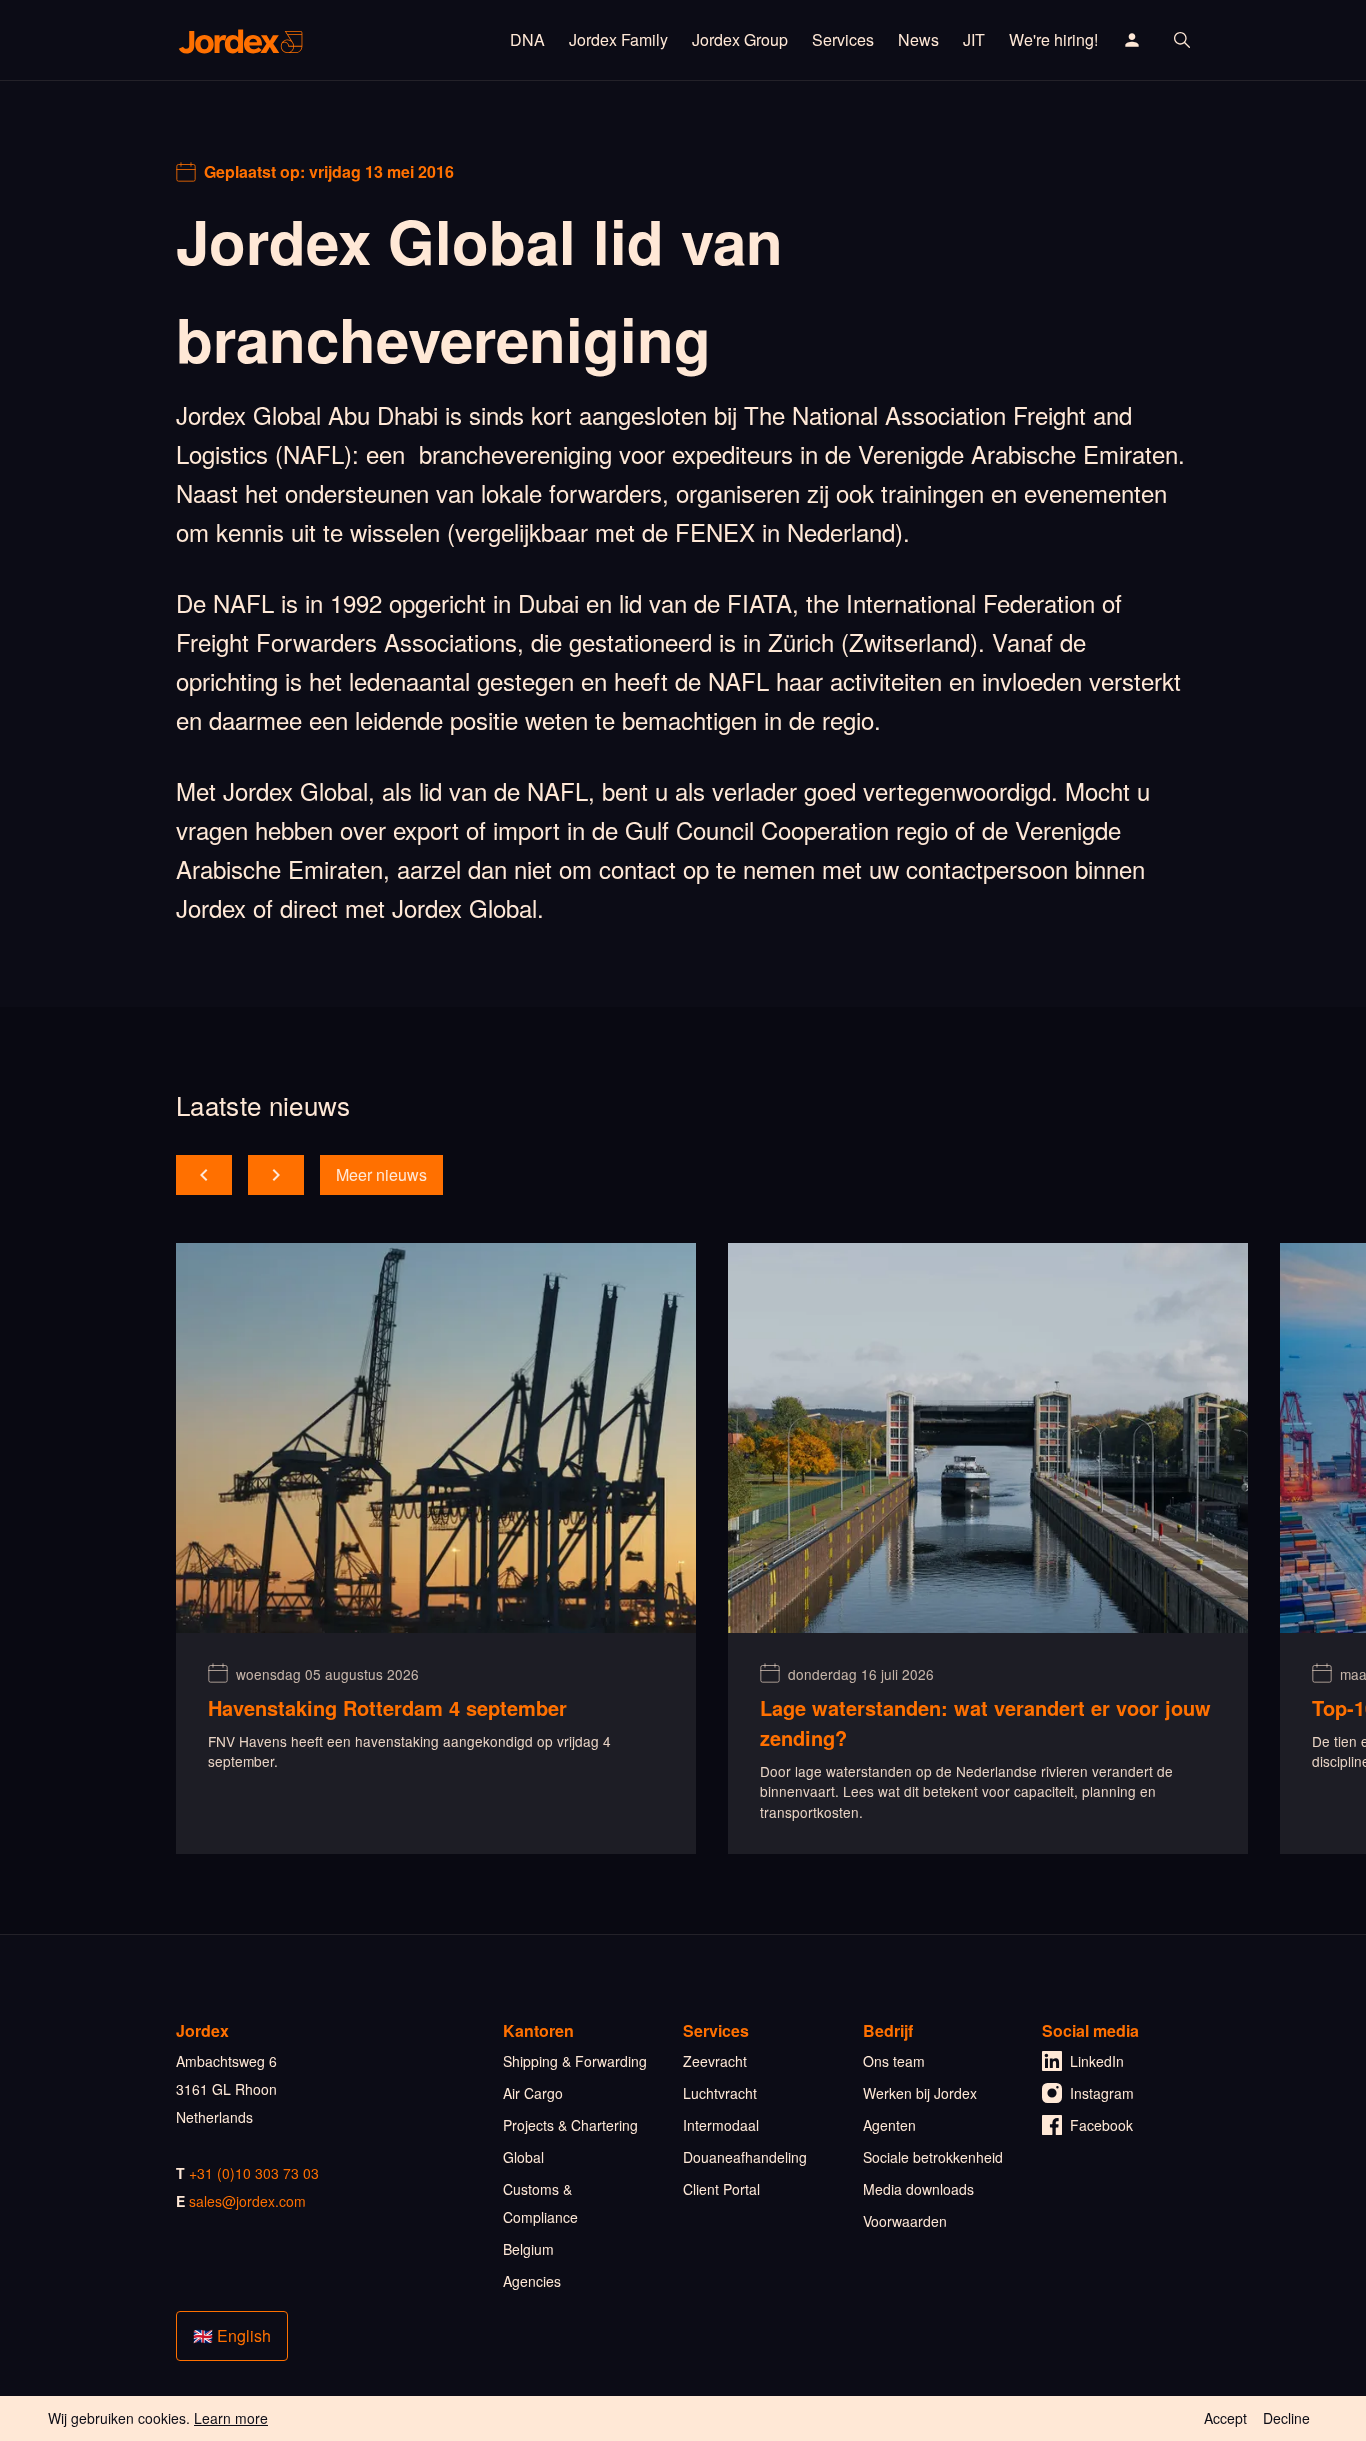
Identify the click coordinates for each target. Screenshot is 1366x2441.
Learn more (231, 2418)
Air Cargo (533, 2093)
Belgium (528, 2249)
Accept (1225, 2418)
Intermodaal (721, 2125)
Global (523, 2157)
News (918, 39)
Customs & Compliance (540, 2203)
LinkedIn (1097, 2061)
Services (843, 39)
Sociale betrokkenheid (933, 2157)
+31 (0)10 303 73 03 (254, 2173)
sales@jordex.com (247, 2201)
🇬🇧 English (232, 2335)
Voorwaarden (905, 2221)
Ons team (894, 2061)
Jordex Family (618, 39)
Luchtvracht (720, 2093)
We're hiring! (1053, 39)
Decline (1286, 2418)
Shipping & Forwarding (575, 2061)
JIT (974, 39)
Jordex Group (740, 39)
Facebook (1101, 2125)
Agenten (889, 2125)
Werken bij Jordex (920, 2093)
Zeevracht (715, 2061)
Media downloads (918, 2189)
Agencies (532, 2281)
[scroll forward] (276, 1175)
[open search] (1182, 40)
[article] (436, 1548)
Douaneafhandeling (745, 2157)
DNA (527, 39)
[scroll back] (204, 1175)
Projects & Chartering (570, 2125)
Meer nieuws (381, 1174)
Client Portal (721, 2189)
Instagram (1102, 2093)
